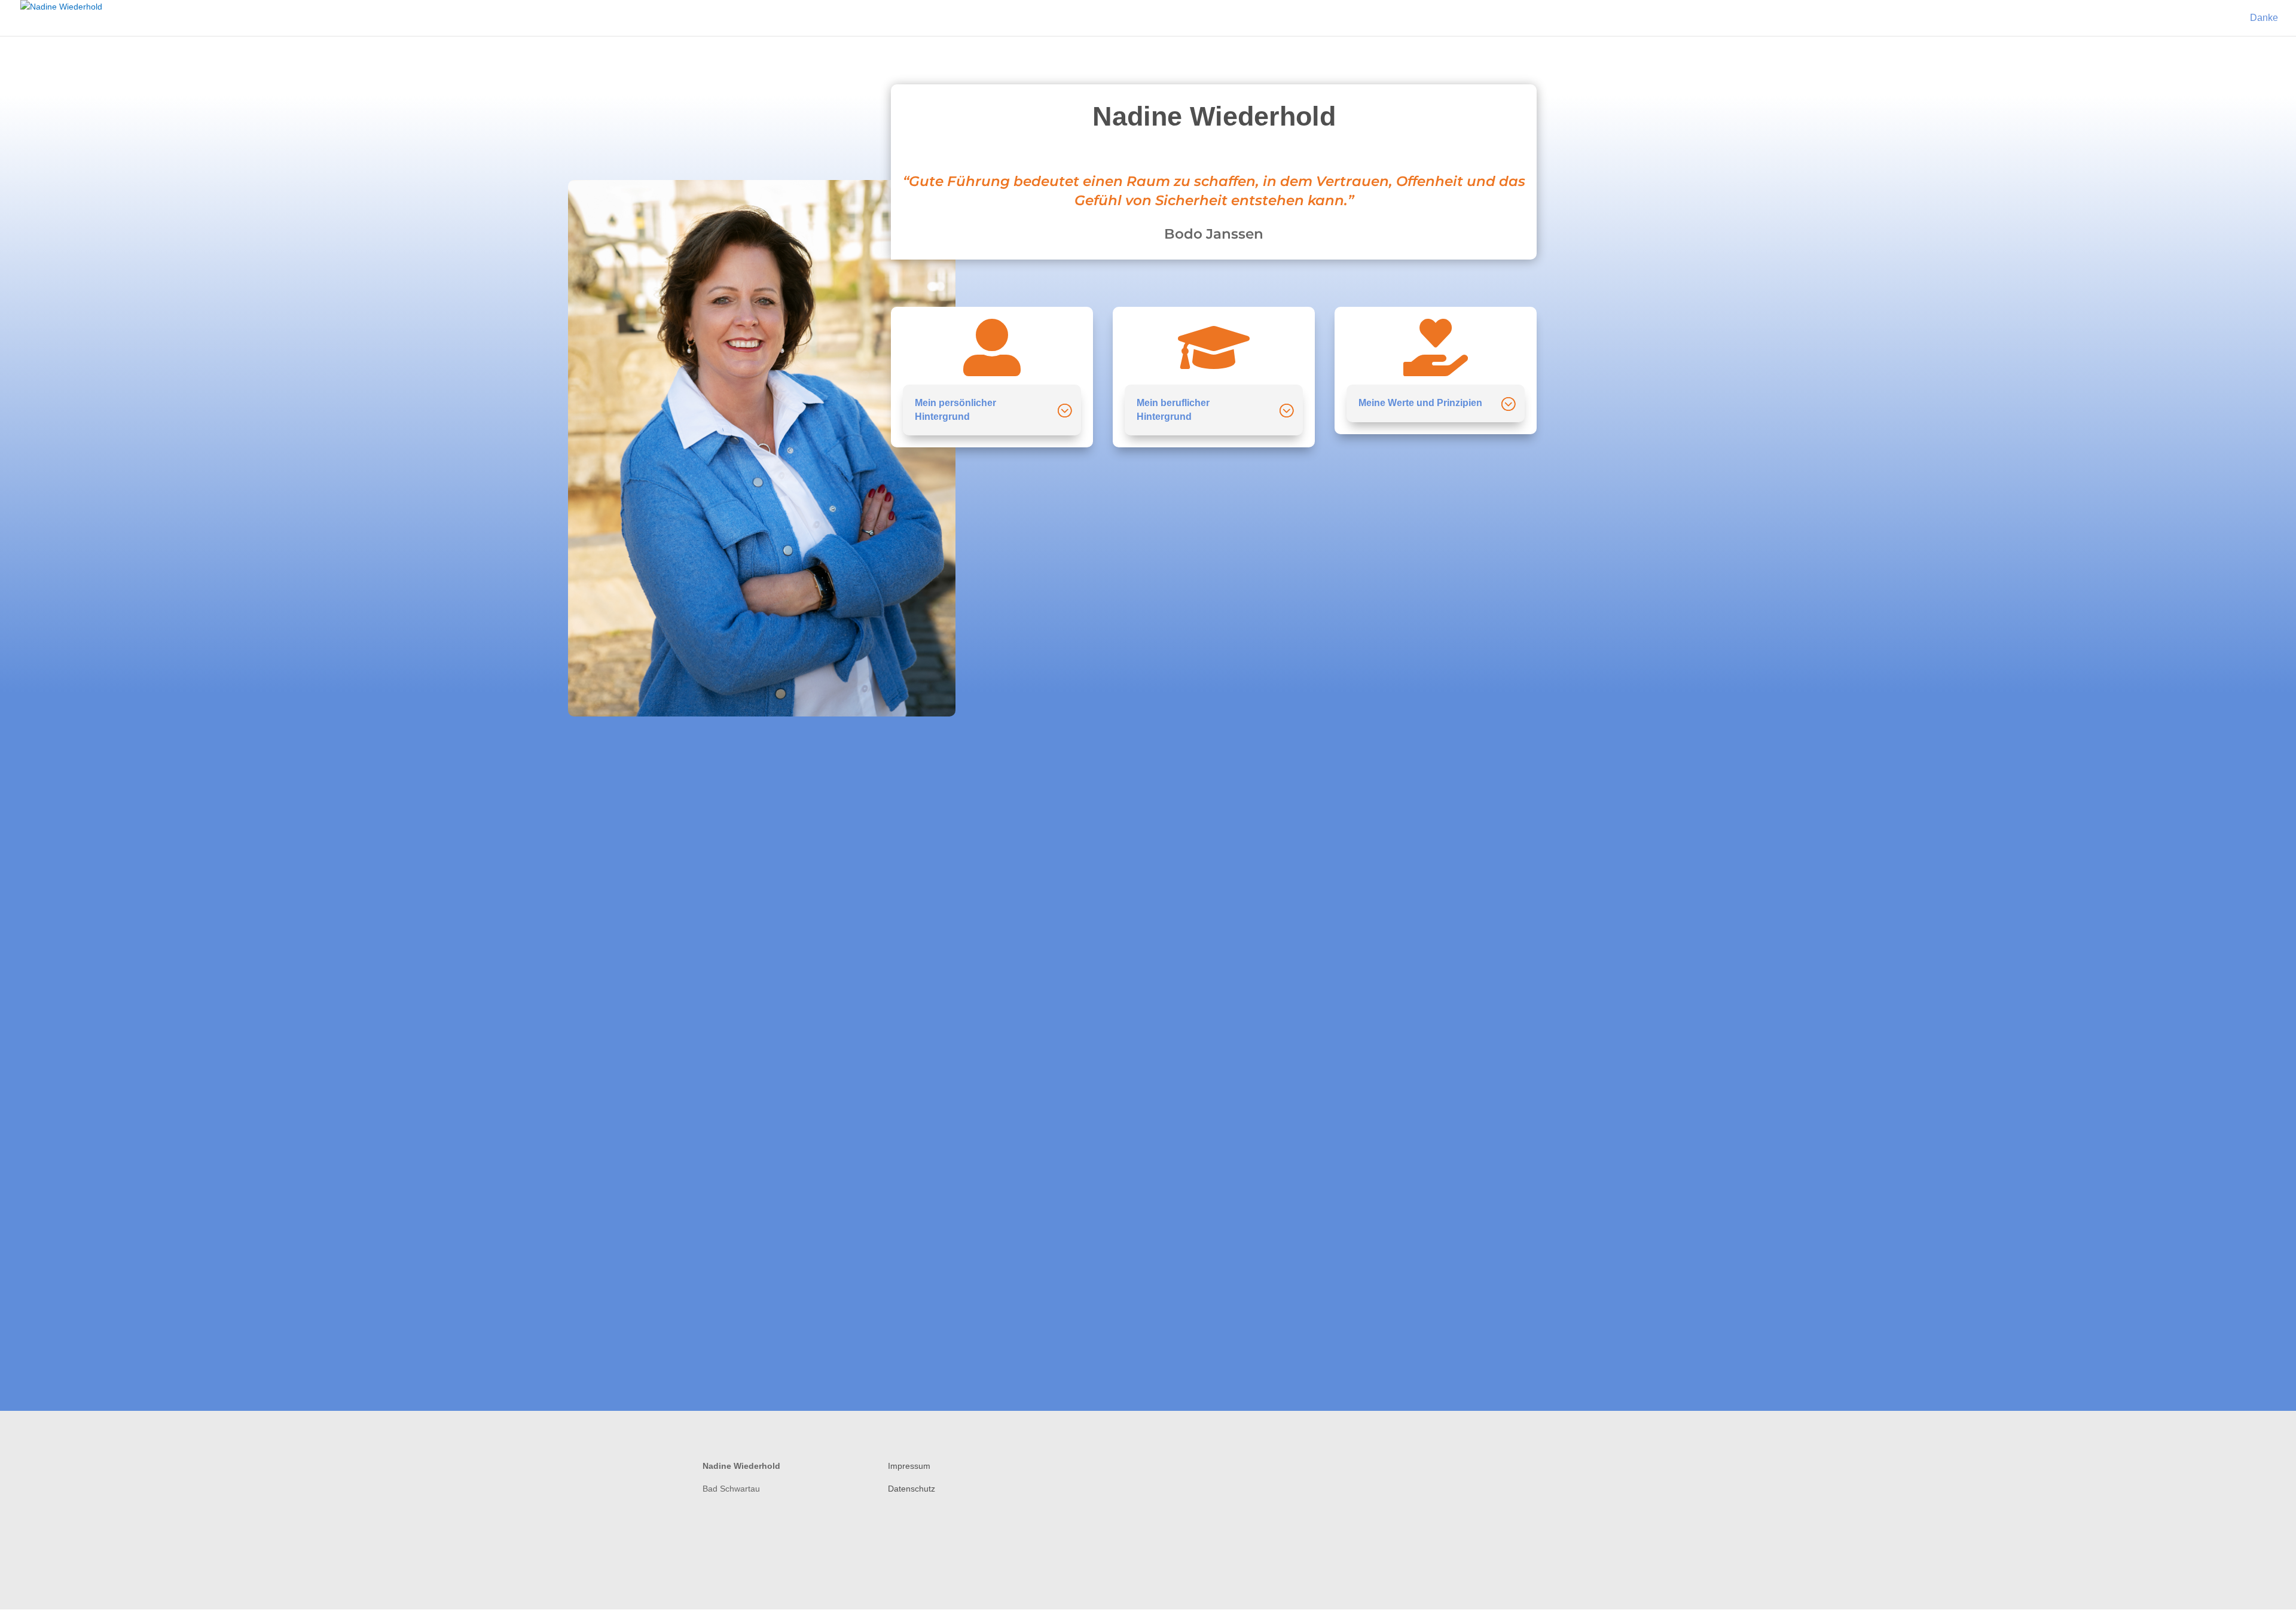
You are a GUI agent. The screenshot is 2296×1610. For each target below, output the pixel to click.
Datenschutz (912, 1489)
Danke (2264, 18)
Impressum (909, 1466)
